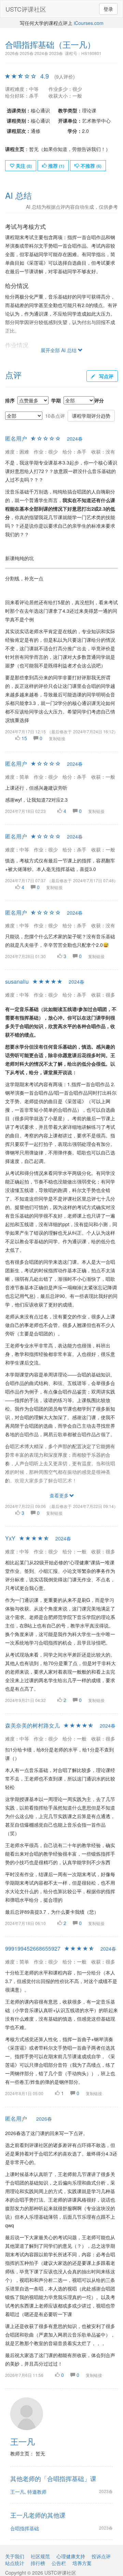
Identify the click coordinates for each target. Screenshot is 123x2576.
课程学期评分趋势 (91, 416)
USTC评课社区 (26, 9)
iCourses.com (89, 23)
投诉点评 (101, 2556)
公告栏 (59, 2563)
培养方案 (82, 2563)
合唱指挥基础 (25, 2528)
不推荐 (90, 166)
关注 (23, 166)
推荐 (56, 166)
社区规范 (40, 2556)
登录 (108, 9)
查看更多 (59, 1495)
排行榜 (38, 2563)
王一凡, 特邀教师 (28, 2492)
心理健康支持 (71, 2556)
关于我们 (15, 2556)
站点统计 (15, 2563)
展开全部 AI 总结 (59, 350)
